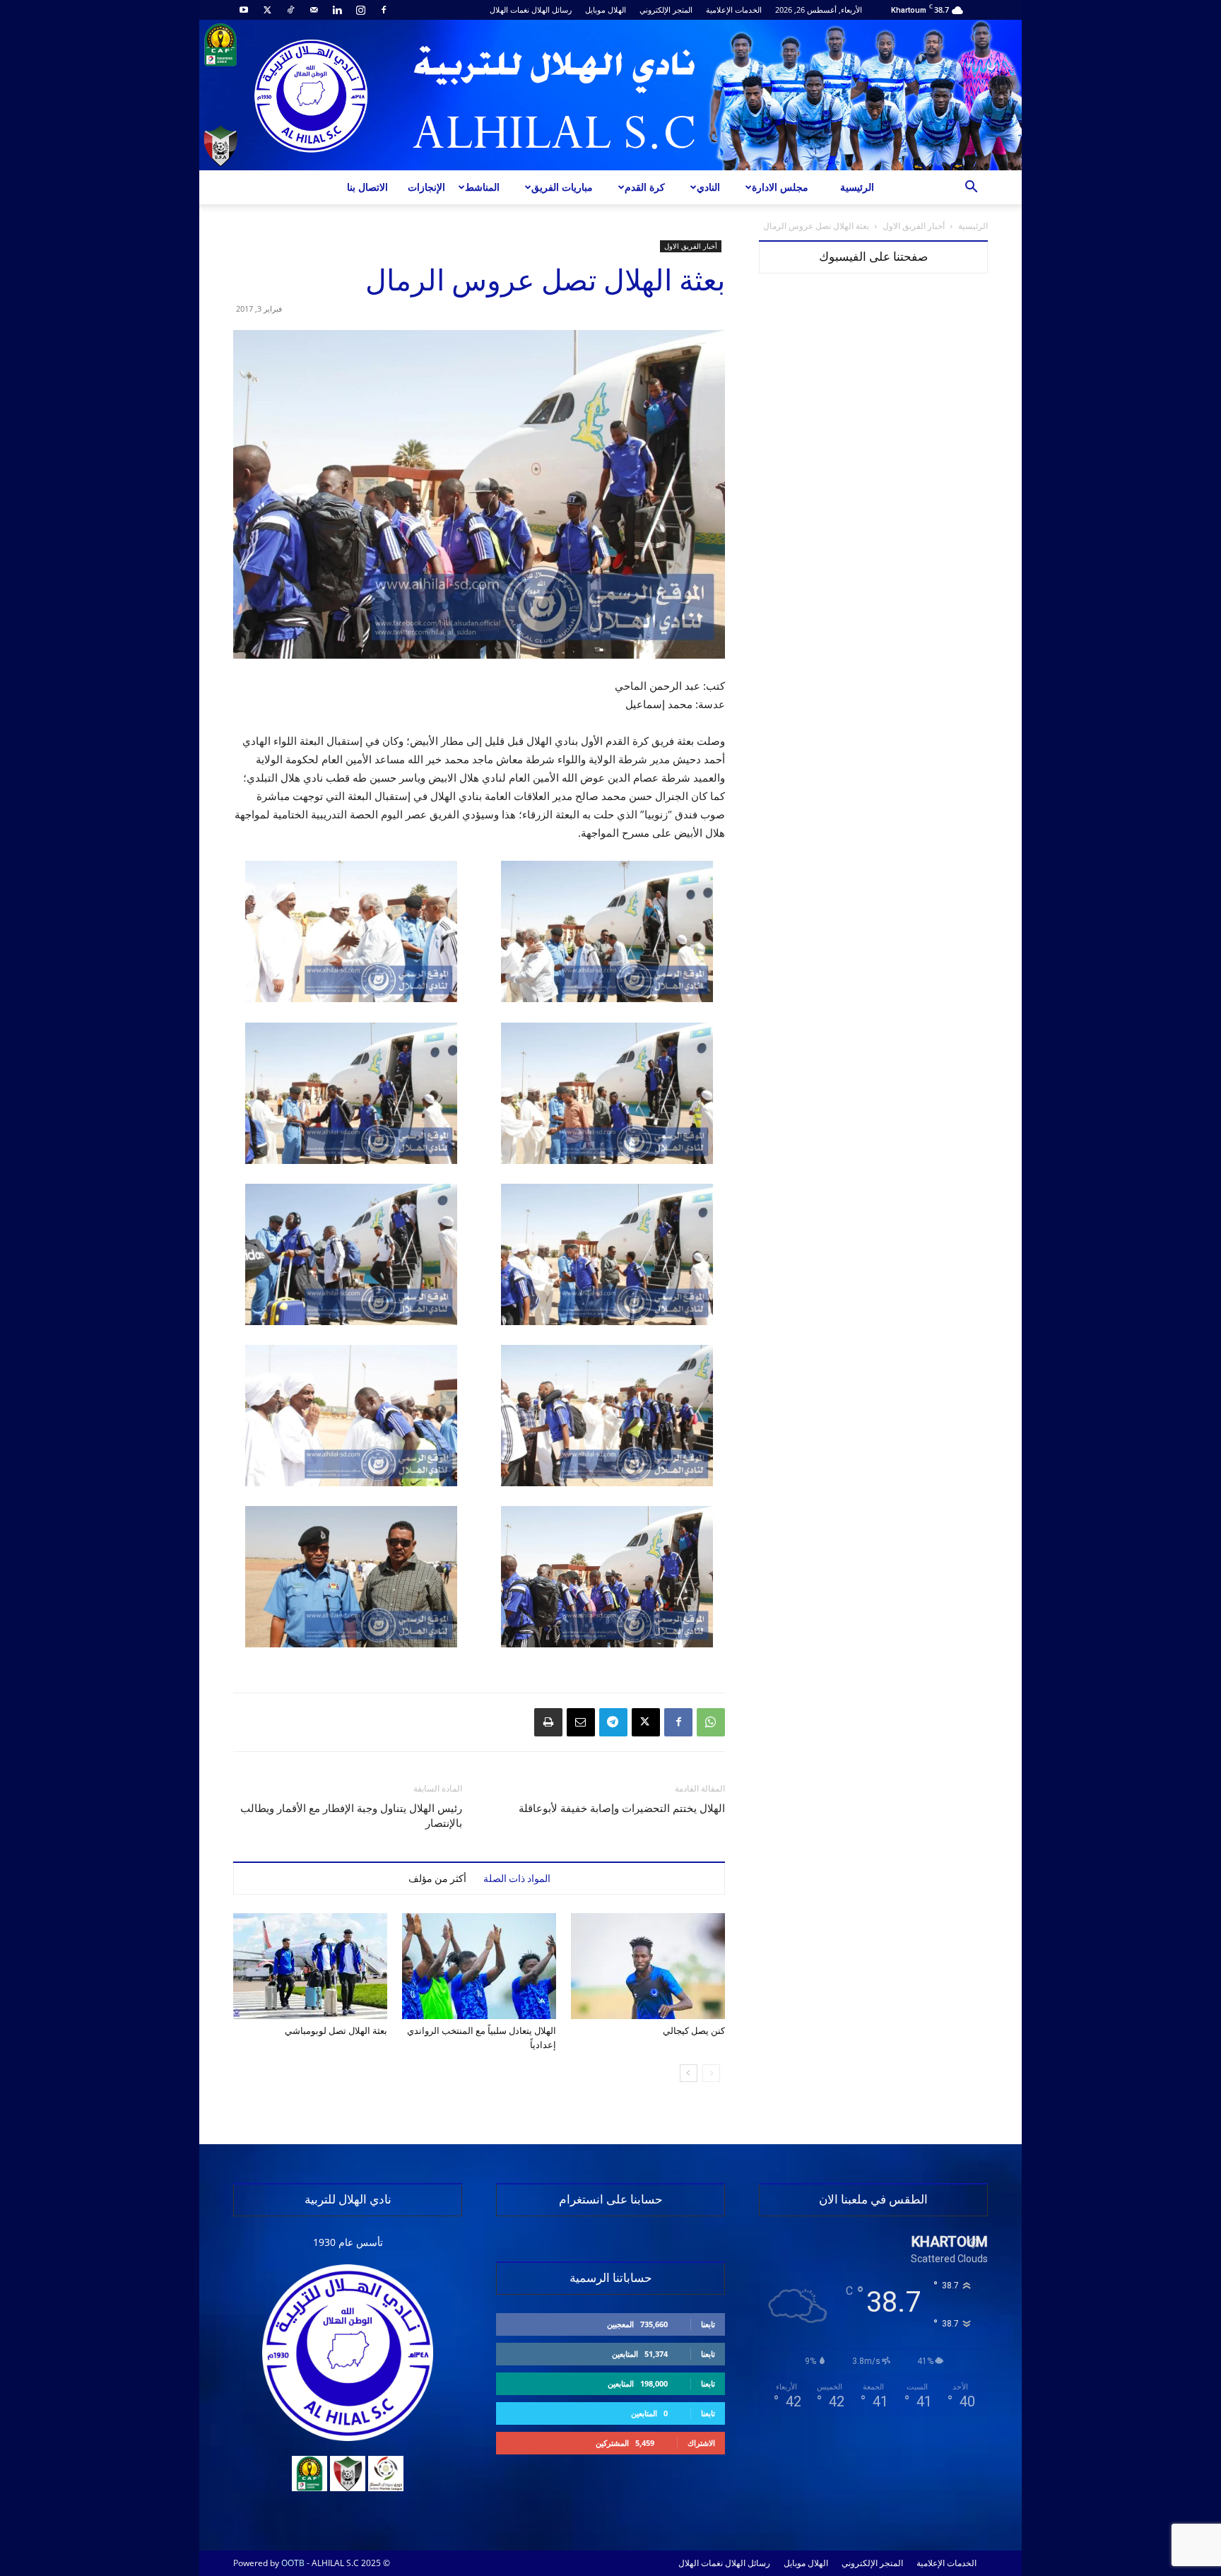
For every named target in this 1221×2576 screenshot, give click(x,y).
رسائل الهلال (551, 10)
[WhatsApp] (711, 1722)
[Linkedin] (337, 10)
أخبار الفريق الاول (914, 226)
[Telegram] (613, 1722)
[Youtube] (244, 10)
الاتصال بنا (367, 187)
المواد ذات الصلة (517, 1878)
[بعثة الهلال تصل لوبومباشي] (310, 1966)
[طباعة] (548, 1722)
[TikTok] (290, 10)
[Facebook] (384, 10)
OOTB (293, 2563)
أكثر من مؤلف (437, 1878)
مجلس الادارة (780, 187)
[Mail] (314, 10)
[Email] (581, 1722)
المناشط (482, 187)
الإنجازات (426, 187)
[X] (267, 10)
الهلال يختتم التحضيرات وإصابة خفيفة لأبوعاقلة (622, 1809)
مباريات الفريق (562, 187)
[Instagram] (360, 10)
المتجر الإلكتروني (666, 10)
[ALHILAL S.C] (610, 95)
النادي (708, 187)
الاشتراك (701, 2443)
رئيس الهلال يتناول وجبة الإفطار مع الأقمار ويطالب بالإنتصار (351, 1816)
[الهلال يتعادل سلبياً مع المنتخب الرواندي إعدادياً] (479, 1966)
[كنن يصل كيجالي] (648, 1966)
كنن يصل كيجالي (694, 2031)
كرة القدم (645, 187)
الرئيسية (857, 187)
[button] (971, 188)
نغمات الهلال (509, 10)
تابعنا (708, 2324)
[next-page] (689, 2073)
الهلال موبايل (606, 10)
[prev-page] (711, 2073)
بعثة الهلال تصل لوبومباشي (336, 2031)
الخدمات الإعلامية (734, 10)
